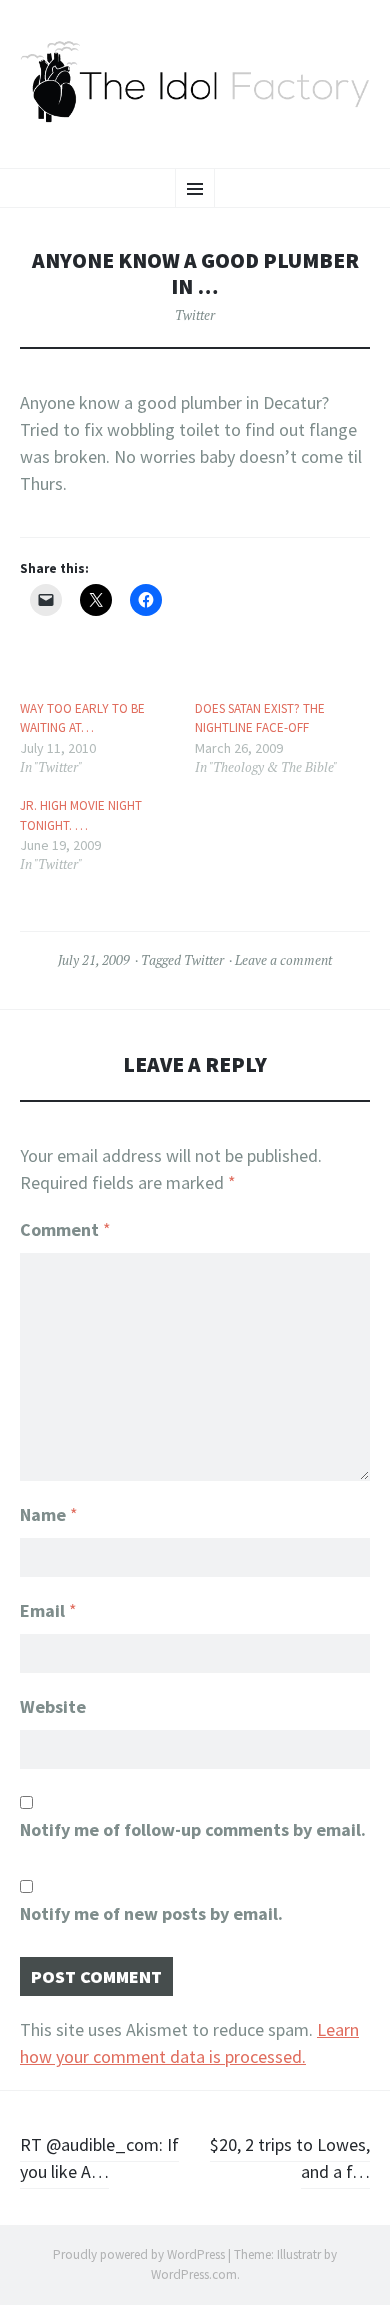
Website (53, 1706)
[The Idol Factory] (195, 81)
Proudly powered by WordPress (139, 2254)
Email (48, 1610)
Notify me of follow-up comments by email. (193, 1829)
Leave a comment (283, 960)
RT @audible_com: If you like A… (99, 2158)
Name (49, 1514)
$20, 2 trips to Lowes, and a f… (290, 2158)
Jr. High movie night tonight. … (81, 815)
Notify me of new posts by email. (151, 1913)
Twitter (195, 315)
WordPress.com (194, 2274)
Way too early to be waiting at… (82, 718)
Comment (65, 1229)
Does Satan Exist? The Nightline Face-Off (260, 718)
